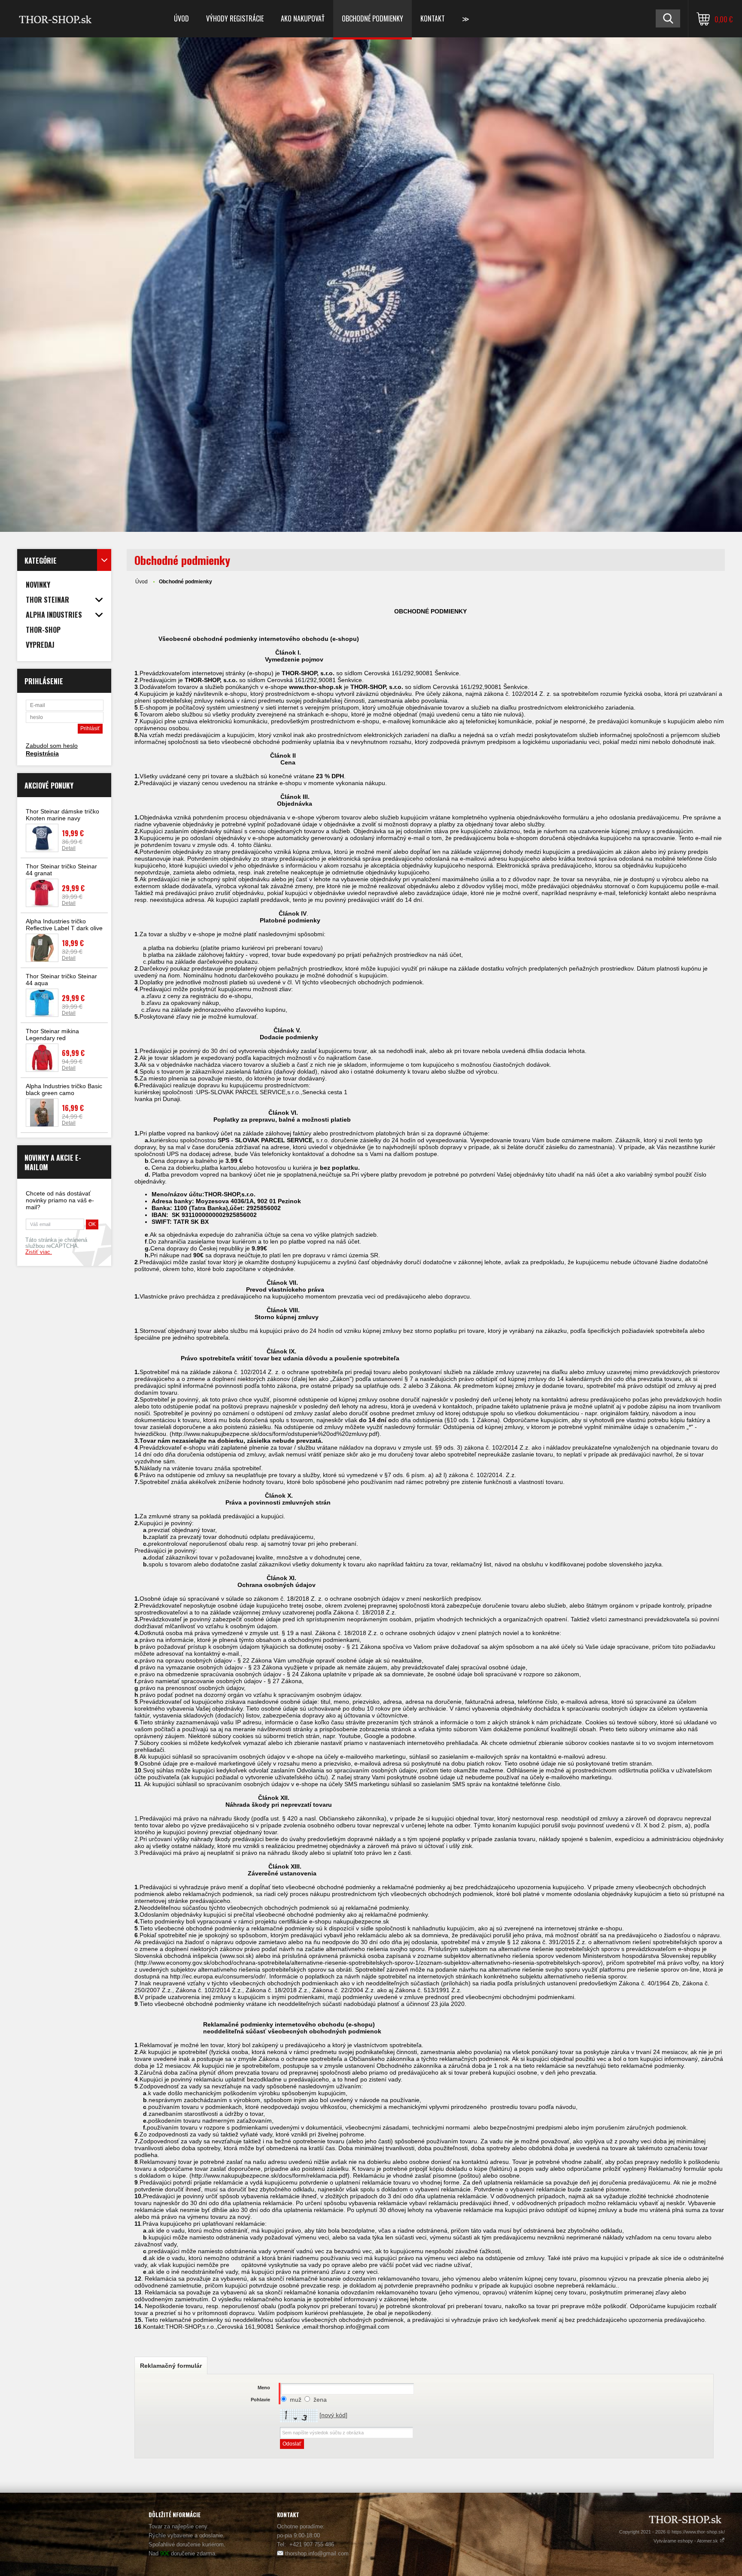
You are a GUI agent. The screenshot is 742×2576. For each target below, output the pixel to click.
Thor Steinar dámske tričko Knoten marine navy (62, 815)
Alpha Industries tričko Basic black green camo (64, 1089)
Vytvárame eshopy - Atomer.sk (686, 2541)
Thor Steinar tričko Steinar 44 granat (61, 870)
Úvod (181, 18)
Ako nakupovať (303, 18)
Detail (69, 848)
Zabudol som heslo (52, 746)
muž (296, 2400)
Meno (264, 2388)
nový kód (333, 2415)
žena (320, 2400)
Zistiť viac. (39, 1252)
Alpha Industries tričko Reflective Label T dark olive (64, 925)
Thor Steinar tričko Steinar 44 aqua (61, 980)
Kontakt (433, 18)
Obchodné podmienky (373, 18)
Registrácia (42, 753)
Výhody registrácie (235, 18)
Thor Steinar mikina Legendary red (52, 1035)
